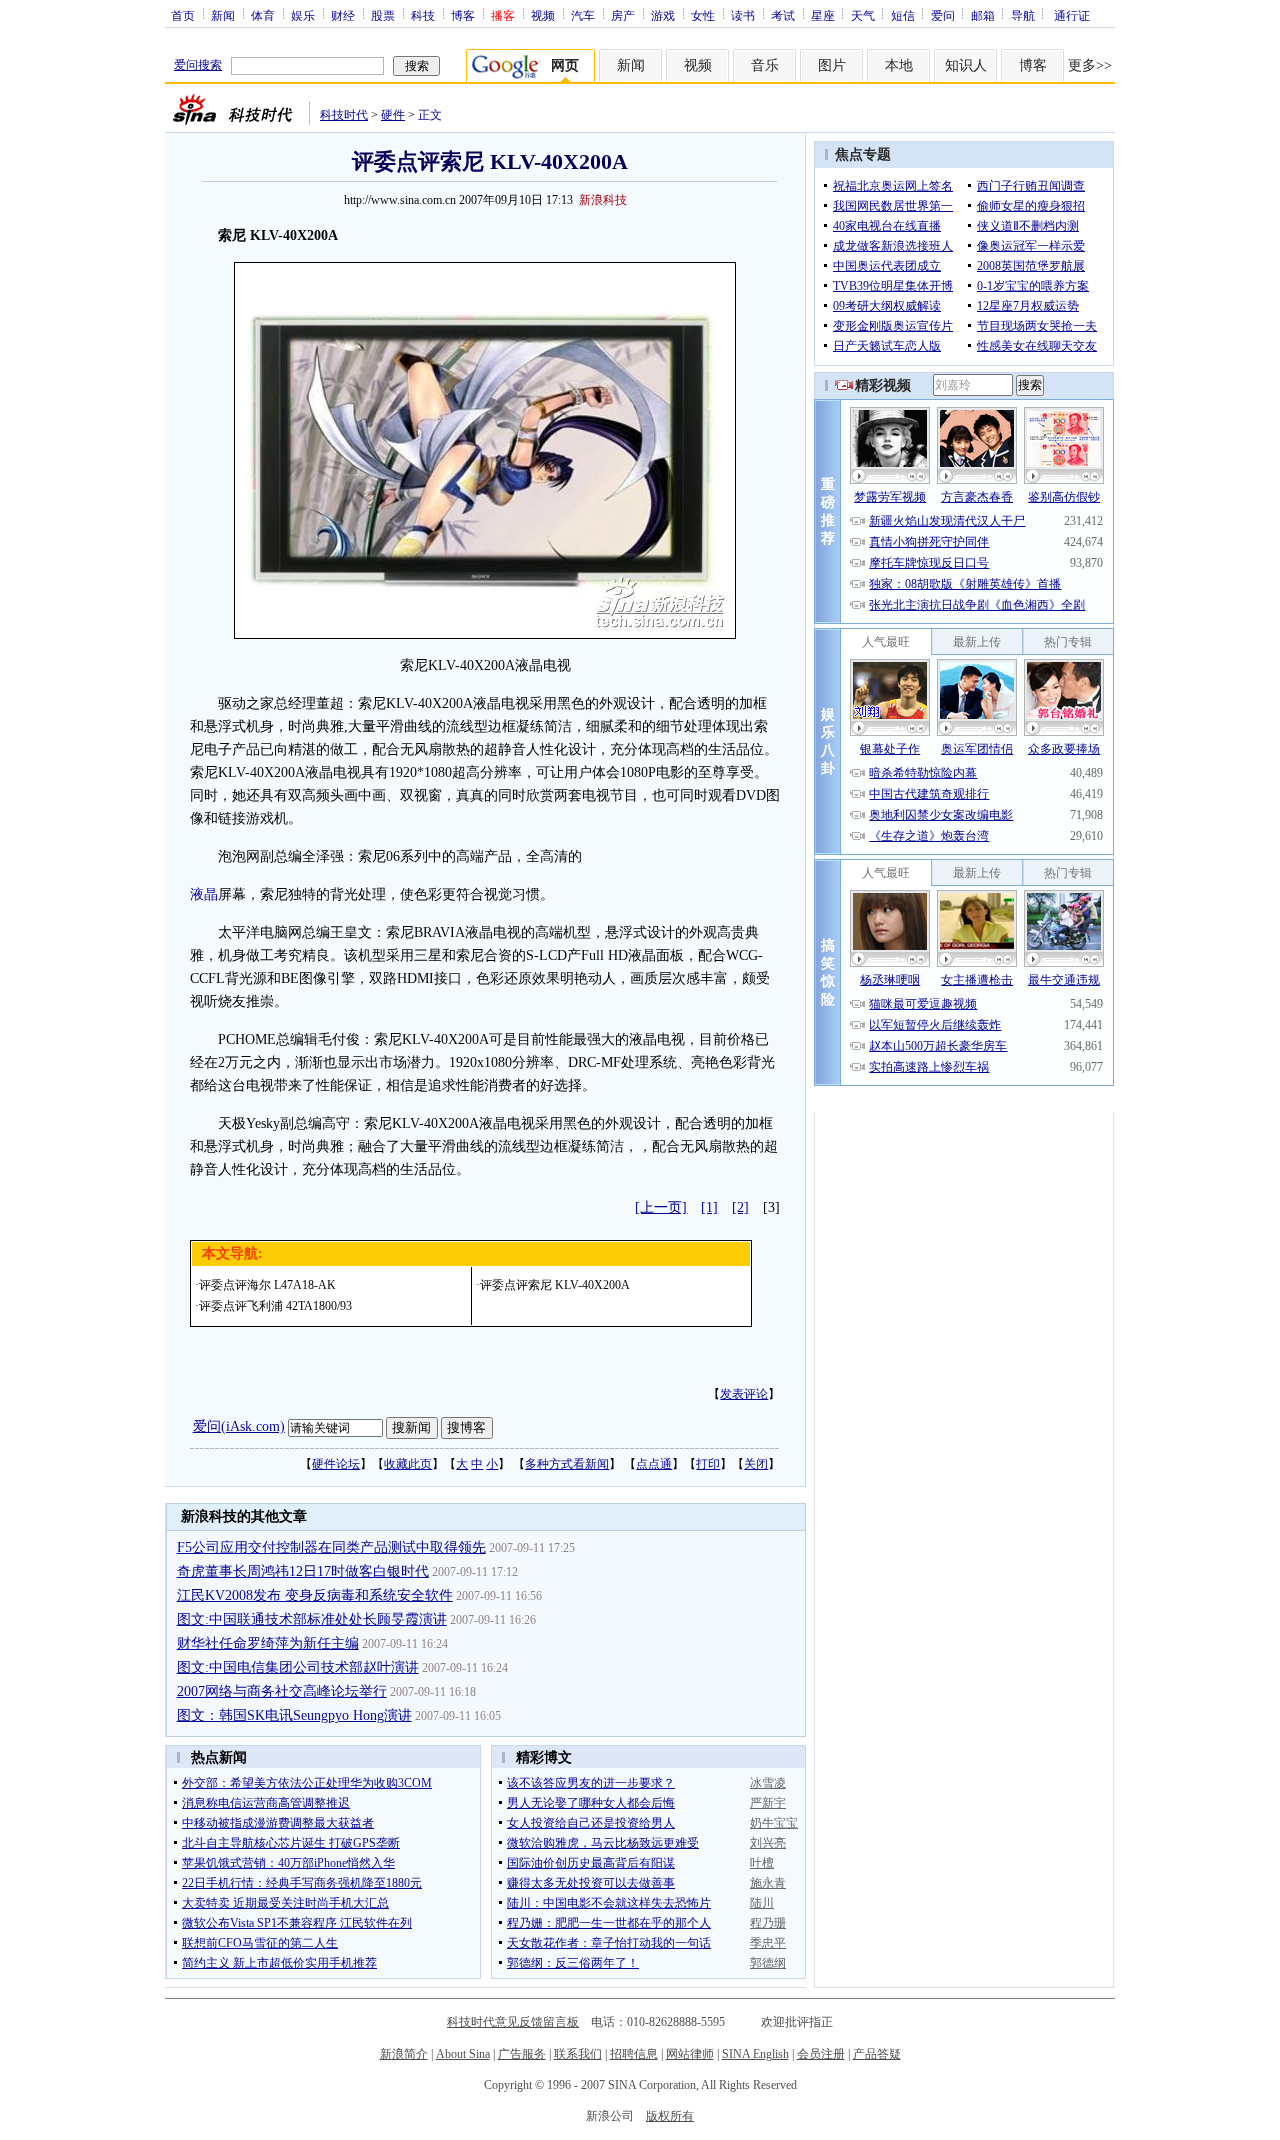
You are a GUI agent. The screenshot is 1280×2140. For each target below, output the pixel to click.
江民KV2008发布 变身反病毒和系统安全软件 (315, 1595)
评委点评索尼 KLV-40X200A (555, 1285)
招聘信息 (634, 2054)
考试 (783, 15)
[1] (709, 1207)
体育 (263, 15)
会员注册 (821, 2054)
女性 (703, 15)
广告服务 (522, 2054)
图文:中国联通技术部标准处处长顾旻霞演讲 (312, 1619)
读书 (743, 15)
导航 (1023, 15)
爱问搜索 (198, 65)
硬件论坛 (336, 1464)
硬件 (393, 115)
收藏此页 (408, 1464)
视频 (543, 15)
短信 (903, 15)
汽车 (583, 15)
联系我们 (578, 2054)
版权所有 (670, 2116)
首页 (183, 15)
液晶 (204, 894)
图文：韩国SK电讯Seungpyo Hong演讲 (294, 1715)
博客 (463, 15)
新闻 (223, 15)
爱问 (943, 15)
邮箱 (983, 15)
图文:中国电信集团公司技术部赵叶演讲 (298, 1667)
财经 (343, 15)
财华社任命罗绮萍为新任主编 (268, 1643)
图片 (832, 65)
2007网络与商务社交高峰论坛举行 (282, 1691)
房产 (623, 15)
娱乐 (303, 15)
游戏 (663, 15)
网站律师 (690, 2054)
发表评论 (744, 1394)
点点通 (654, 1464)
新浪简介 (404, 2054)
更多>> (1090, 65)
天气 (863, 15)
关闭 (756, 1464)
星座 (823, 15)
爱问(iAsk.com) (239, 1426)
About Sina (463, 2054)
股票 (383, 15)
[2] (740, 1207)
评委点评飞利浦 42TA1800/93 (275, 1306)
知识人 (966, 65)
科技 (423, 15)
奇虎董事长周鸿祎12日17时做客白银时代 (303, 1571)
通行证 (1072, 15)
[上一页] (661, 1207)
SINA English (755, 2054)
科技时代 (344, 115)
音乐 (765, 65)
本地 (899, 65)
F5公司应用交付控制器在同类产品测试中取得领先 (331, 1547)
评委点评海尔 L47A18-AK (267, 1285)
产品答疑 (877, 2054)
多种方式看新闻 (567, 1464)
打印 (708, 1464)
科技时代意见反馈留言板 (513, 2022)
